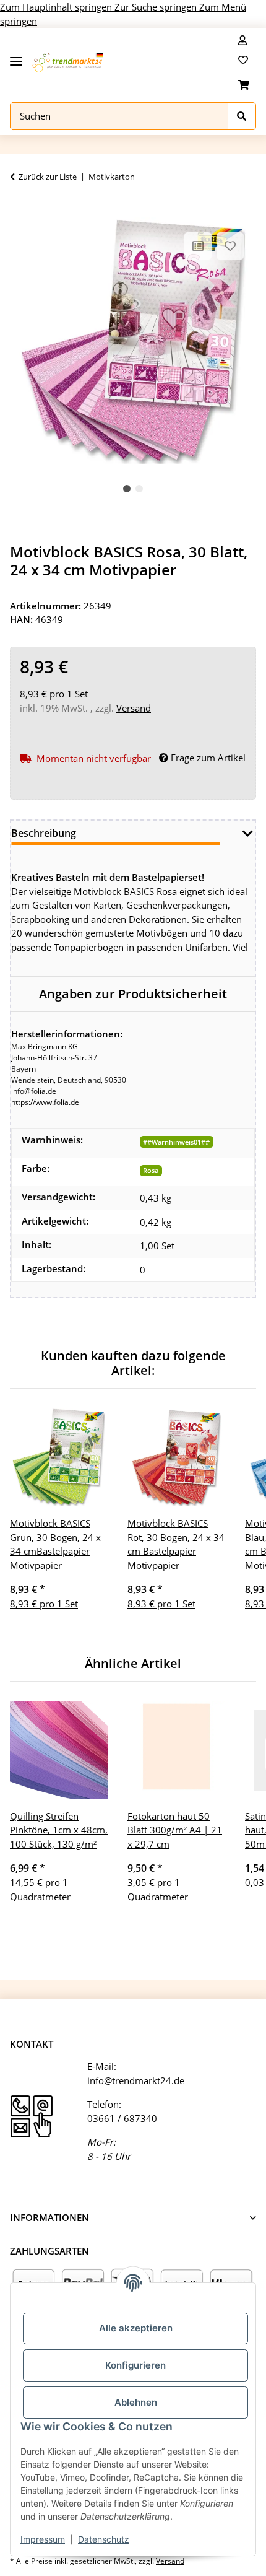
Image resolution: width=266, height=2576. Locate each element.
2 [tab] (139, 489)
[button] (242, 40)
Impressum (43, 2539)
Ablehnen (136, 2402)
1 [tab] (127, 489)
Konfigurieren (135, 2365)
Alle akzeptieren (136, 2328)
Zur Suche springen (157, 7)
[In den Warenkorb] (20, 211)
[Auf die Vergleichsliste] (198, 246)
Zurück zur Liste (48, 177)
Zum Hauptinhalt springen (57, 7)
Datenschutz (104, 2539)
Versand (134, 708)
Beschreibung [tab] (44, 833)
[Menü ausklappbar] (16, 57)
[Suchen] (242, 116)
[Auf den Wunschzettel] (230, 246)
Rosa (151, 1170)
